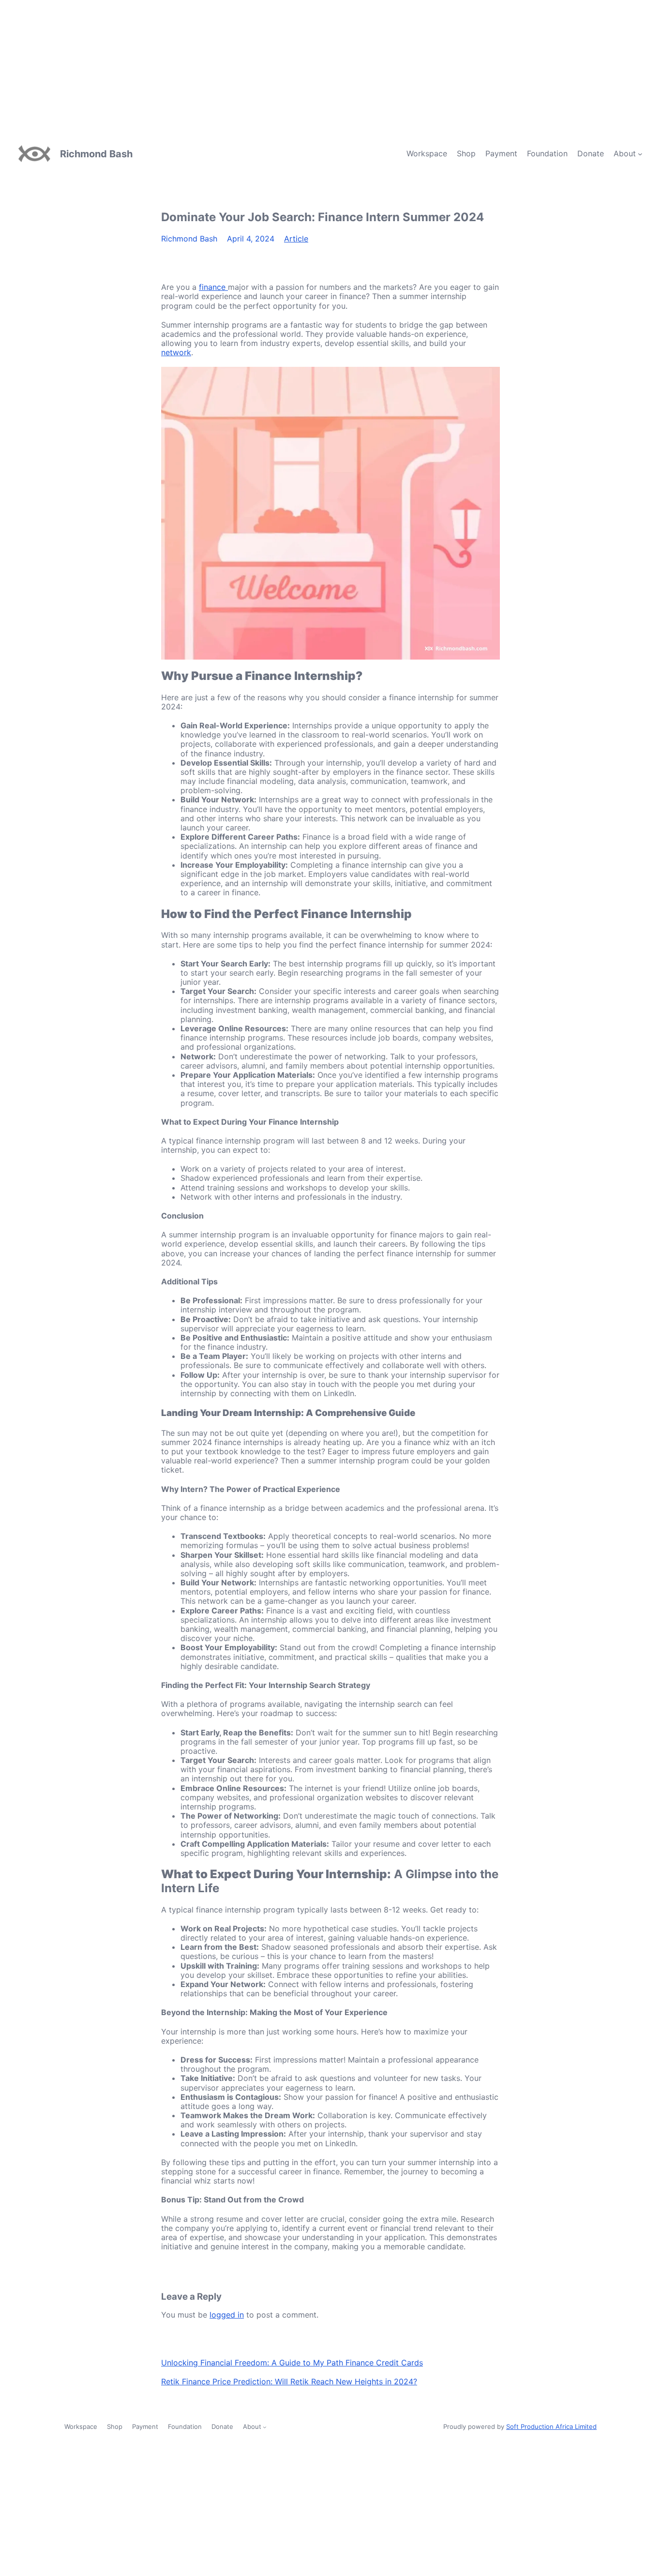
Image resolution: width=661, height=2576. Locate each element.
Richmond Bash (96, 154)
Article (296, 239)
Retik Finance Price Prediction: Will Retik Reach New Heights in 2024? (289, 2381)
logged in (227, 2315)
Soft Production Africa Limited (551, 2426)
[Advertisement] (290, 68)
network (176, 352)
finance (213, 287)
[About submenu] (640, 154)
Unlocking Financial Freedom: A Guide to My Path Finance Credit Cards (292, 2363)
